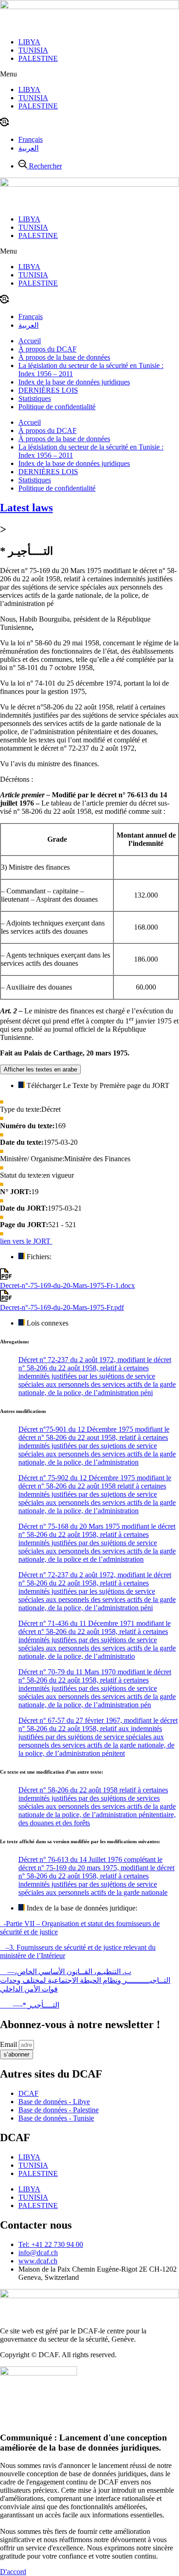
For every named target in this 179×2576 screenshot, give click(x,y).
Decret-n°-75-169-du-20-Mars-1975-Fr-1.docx (67, 1285)
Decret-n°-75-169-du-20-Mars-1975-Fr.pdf (62, 1307)
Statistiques (35, 398)
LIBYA (29, 42)
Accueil (30, 341)
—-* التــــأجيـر (30, 2005)
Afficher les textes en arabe (40, 1069)
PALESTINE (38, 58)
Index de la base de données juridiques (74, 382)
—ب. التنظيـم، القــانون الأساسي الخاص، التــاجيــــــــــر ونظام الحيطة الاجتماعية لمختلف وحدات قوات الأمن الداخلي (85, 1980)
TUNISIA (33, 50)
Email (9, 2044)
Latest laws (26, 508)
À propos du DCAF (48, 349)
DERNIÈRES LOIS (48, 390)
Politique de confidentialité (57, 407)
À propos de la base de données (64, 357)
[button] (89, 74)
